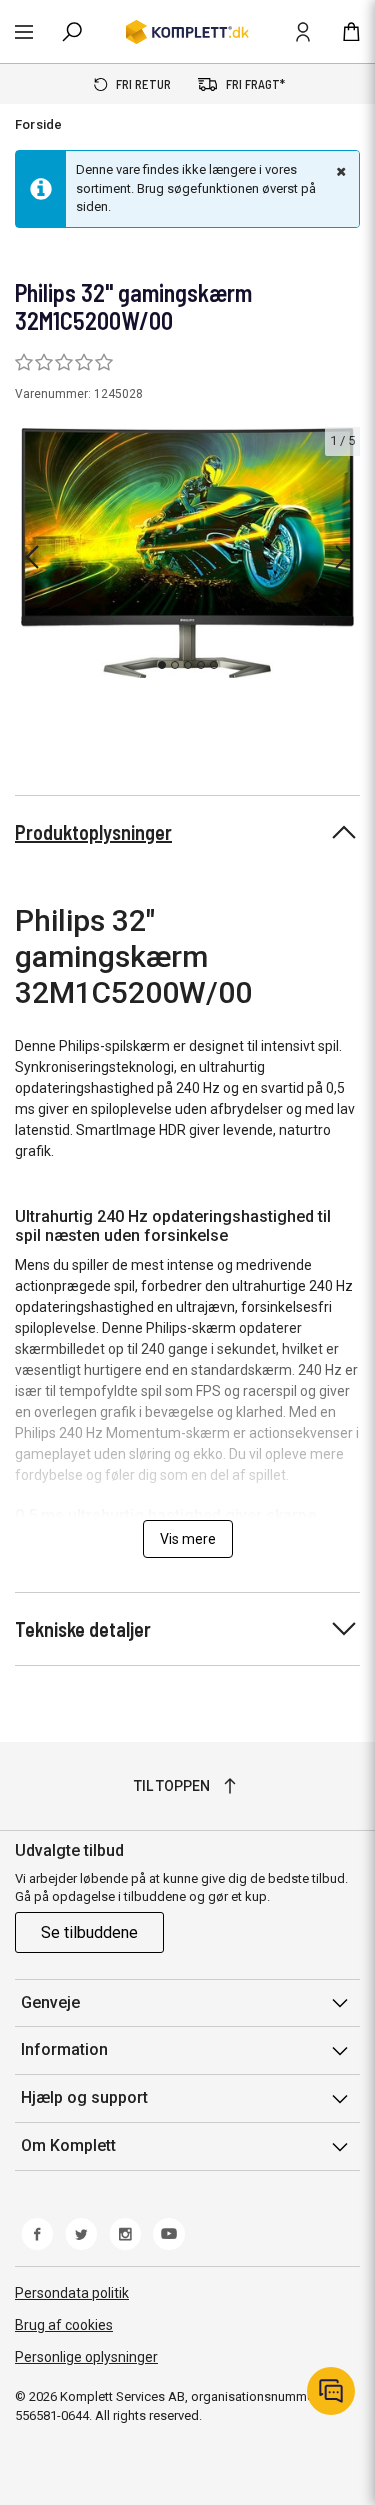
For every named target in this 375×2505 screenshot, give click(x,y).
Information (64, 2049)
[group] (187, 553)
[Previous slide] (32, 557)
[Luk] (339, 171)
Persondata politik (72, 2293)
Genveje (50, 2002)
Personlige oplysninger (86, 2357)
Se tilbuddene (89, 1932)
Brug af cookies (64, 2325)
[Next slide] (342, 557)
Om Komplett (68, 2145)
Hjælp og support (84, 2097)
